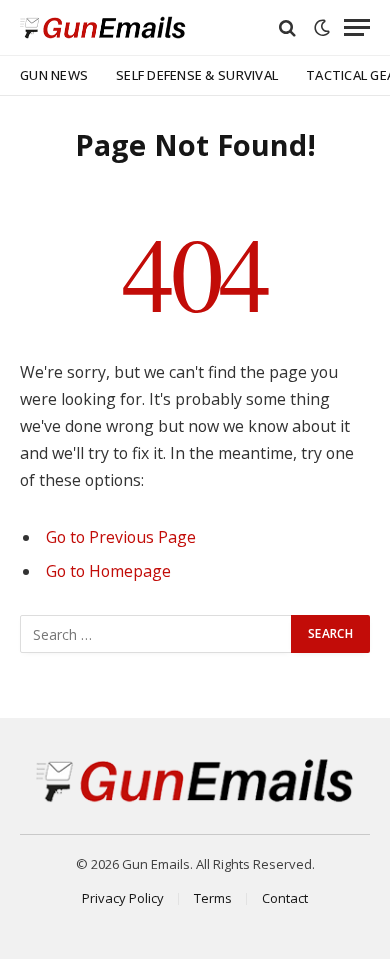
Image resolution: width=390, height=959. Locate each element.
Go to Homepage (108, 571)
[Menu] (357, 27)
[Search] (287, 27)
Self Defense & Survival (197, 75)
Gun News (54, 75)
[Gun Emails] (103, 27)
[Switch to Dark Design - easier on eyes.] (322, 28)
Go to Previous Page (121, 537)
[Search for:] (156, 634)
